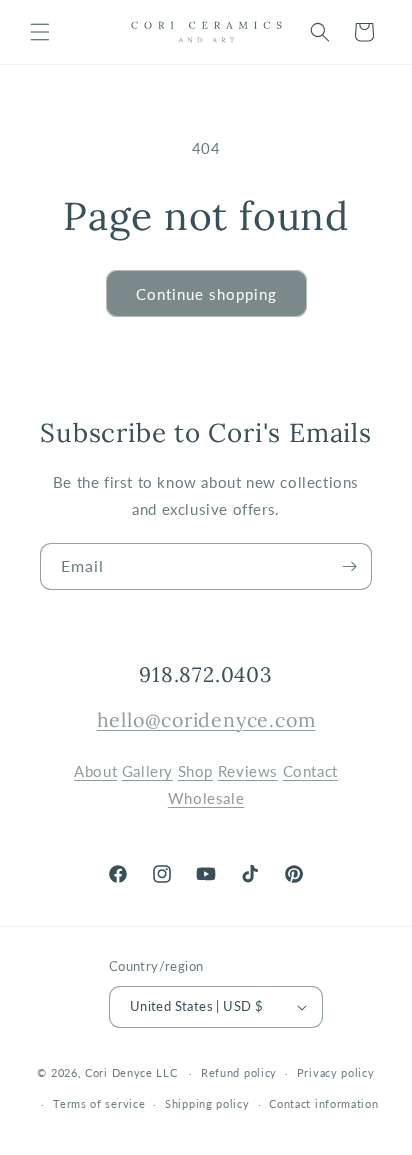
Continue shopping (206, 294)
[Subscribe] (349, 566)
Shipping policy (207, 1103)
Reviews (248, 771)
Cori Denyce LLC (131, 1072)
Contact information (323, 1103)
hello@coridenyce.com (206, 719)
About (95, 771)
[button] (40, 32)
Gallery (147, 771)
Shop (195, 771)
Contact (310, 771)
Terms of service (99, 1103)
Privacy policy (336, 1072)
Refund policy (239, 1072)
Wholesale (206, 798)
